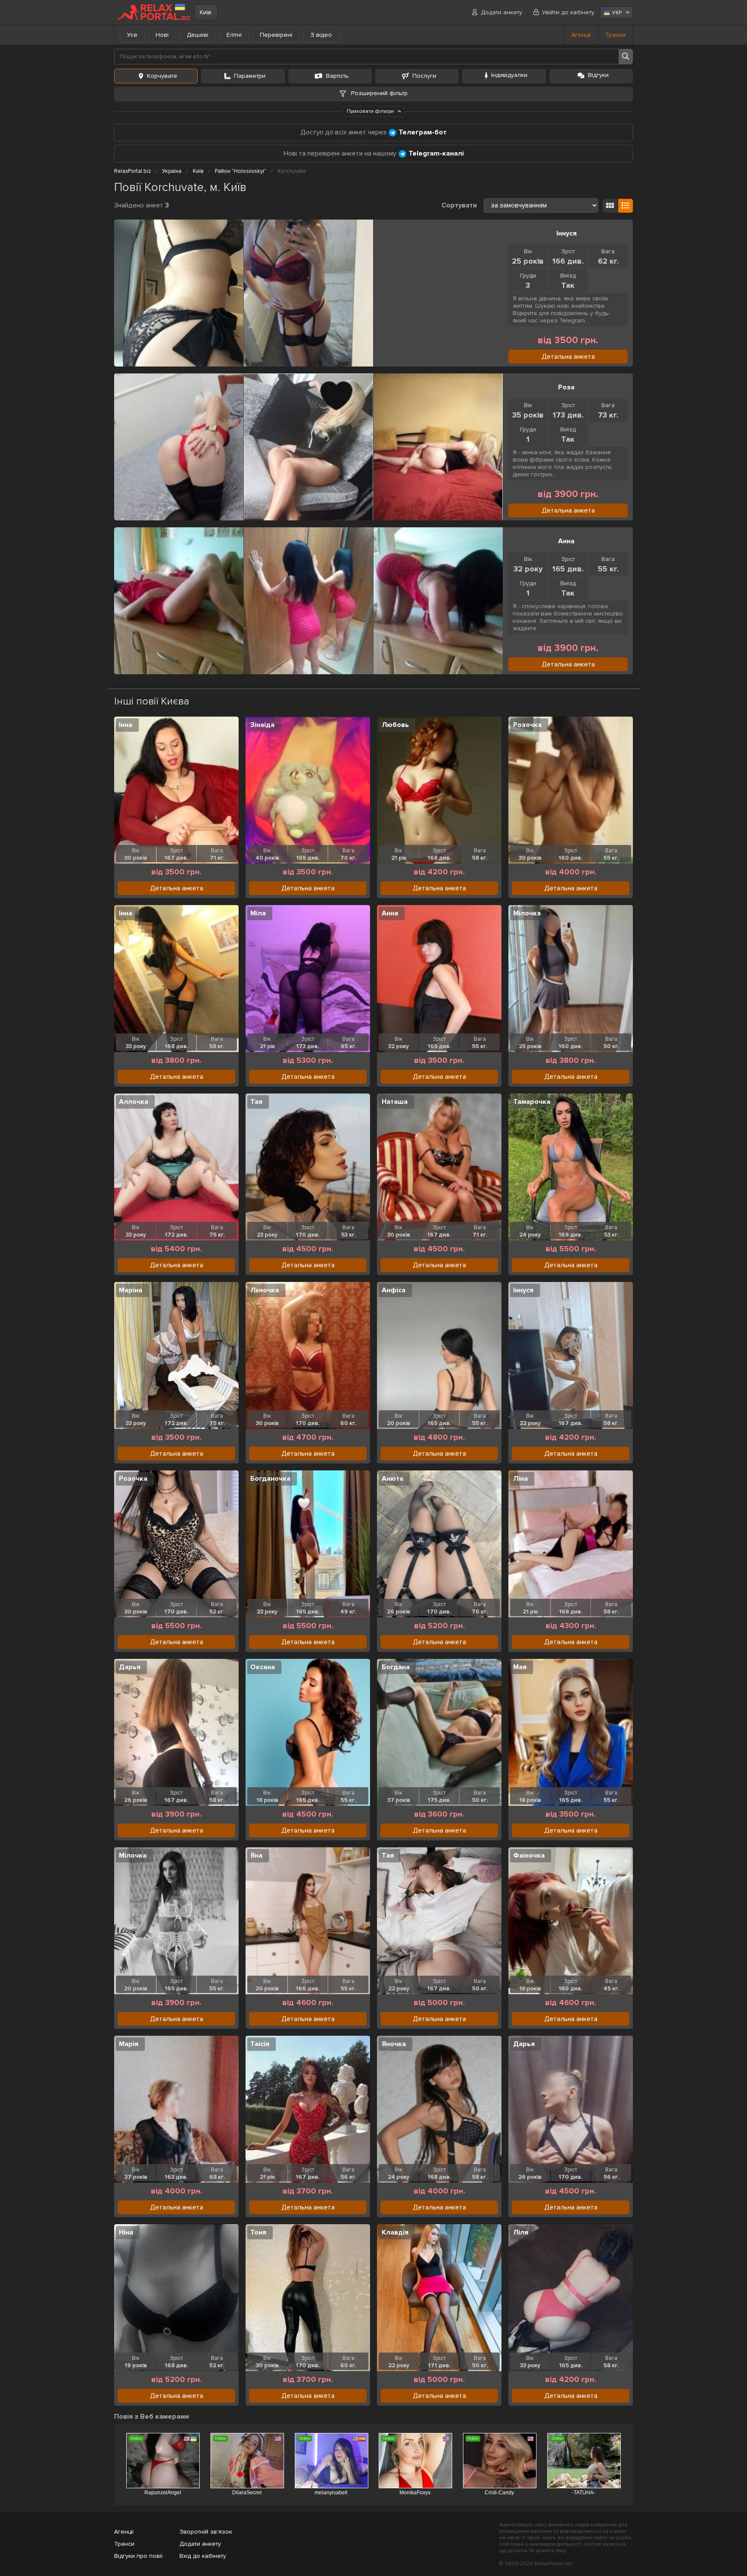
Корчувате (162, 76)
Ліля (521, 2232)
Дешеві (198, 35)
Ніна (126, 2232)
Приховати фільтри (371, 111)
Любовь (395, 725)
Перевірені (276, 35)
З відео (321, 35)
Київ (206, 12)
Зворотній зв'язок (206, 2532)
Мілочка (527, 913)
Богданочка (270, 1479)
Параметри (250, 76)
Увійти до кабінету (568, 12)
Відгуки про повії (138, 2556)
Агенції (581, 35)
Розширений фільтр (378, 93)
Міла (258, 913)
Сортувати (459, 205)
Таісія (260, 2044)
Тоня (258, 2232)
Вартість (337, 76)
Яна (256, 1855)
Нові (162, 35)
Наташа (395, 1102)
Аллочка (134, 1102)
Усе (132, 35)
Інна (126, 725)
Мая (520, 1667)
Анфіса (394, 1290)
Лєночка (265, 1290)
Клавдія (395, 2232)
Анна (566, 541)
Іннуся (567, 233)
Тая (256, 1102)
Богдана (396, 1667)
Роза (566, 387)
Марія (129, 2044)
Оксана (263, 1667)
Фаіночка (529, 1855)
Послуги (424, 76)
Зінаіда (262, 725)
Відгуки (598, 75)
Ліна (520, 1479)
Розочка (527, 725)
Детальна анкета (568, 357)
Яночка (394, 2044)
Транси (615, 35)
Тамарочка (532, 1102)
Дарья (130, 1667)
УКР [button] (617, 13)
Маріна (131, 1290)
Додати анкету (501, 12)
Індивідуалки (509, 75)
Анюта (393, 1479)
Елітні (234, 35)
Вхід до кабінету (203, 2556)
